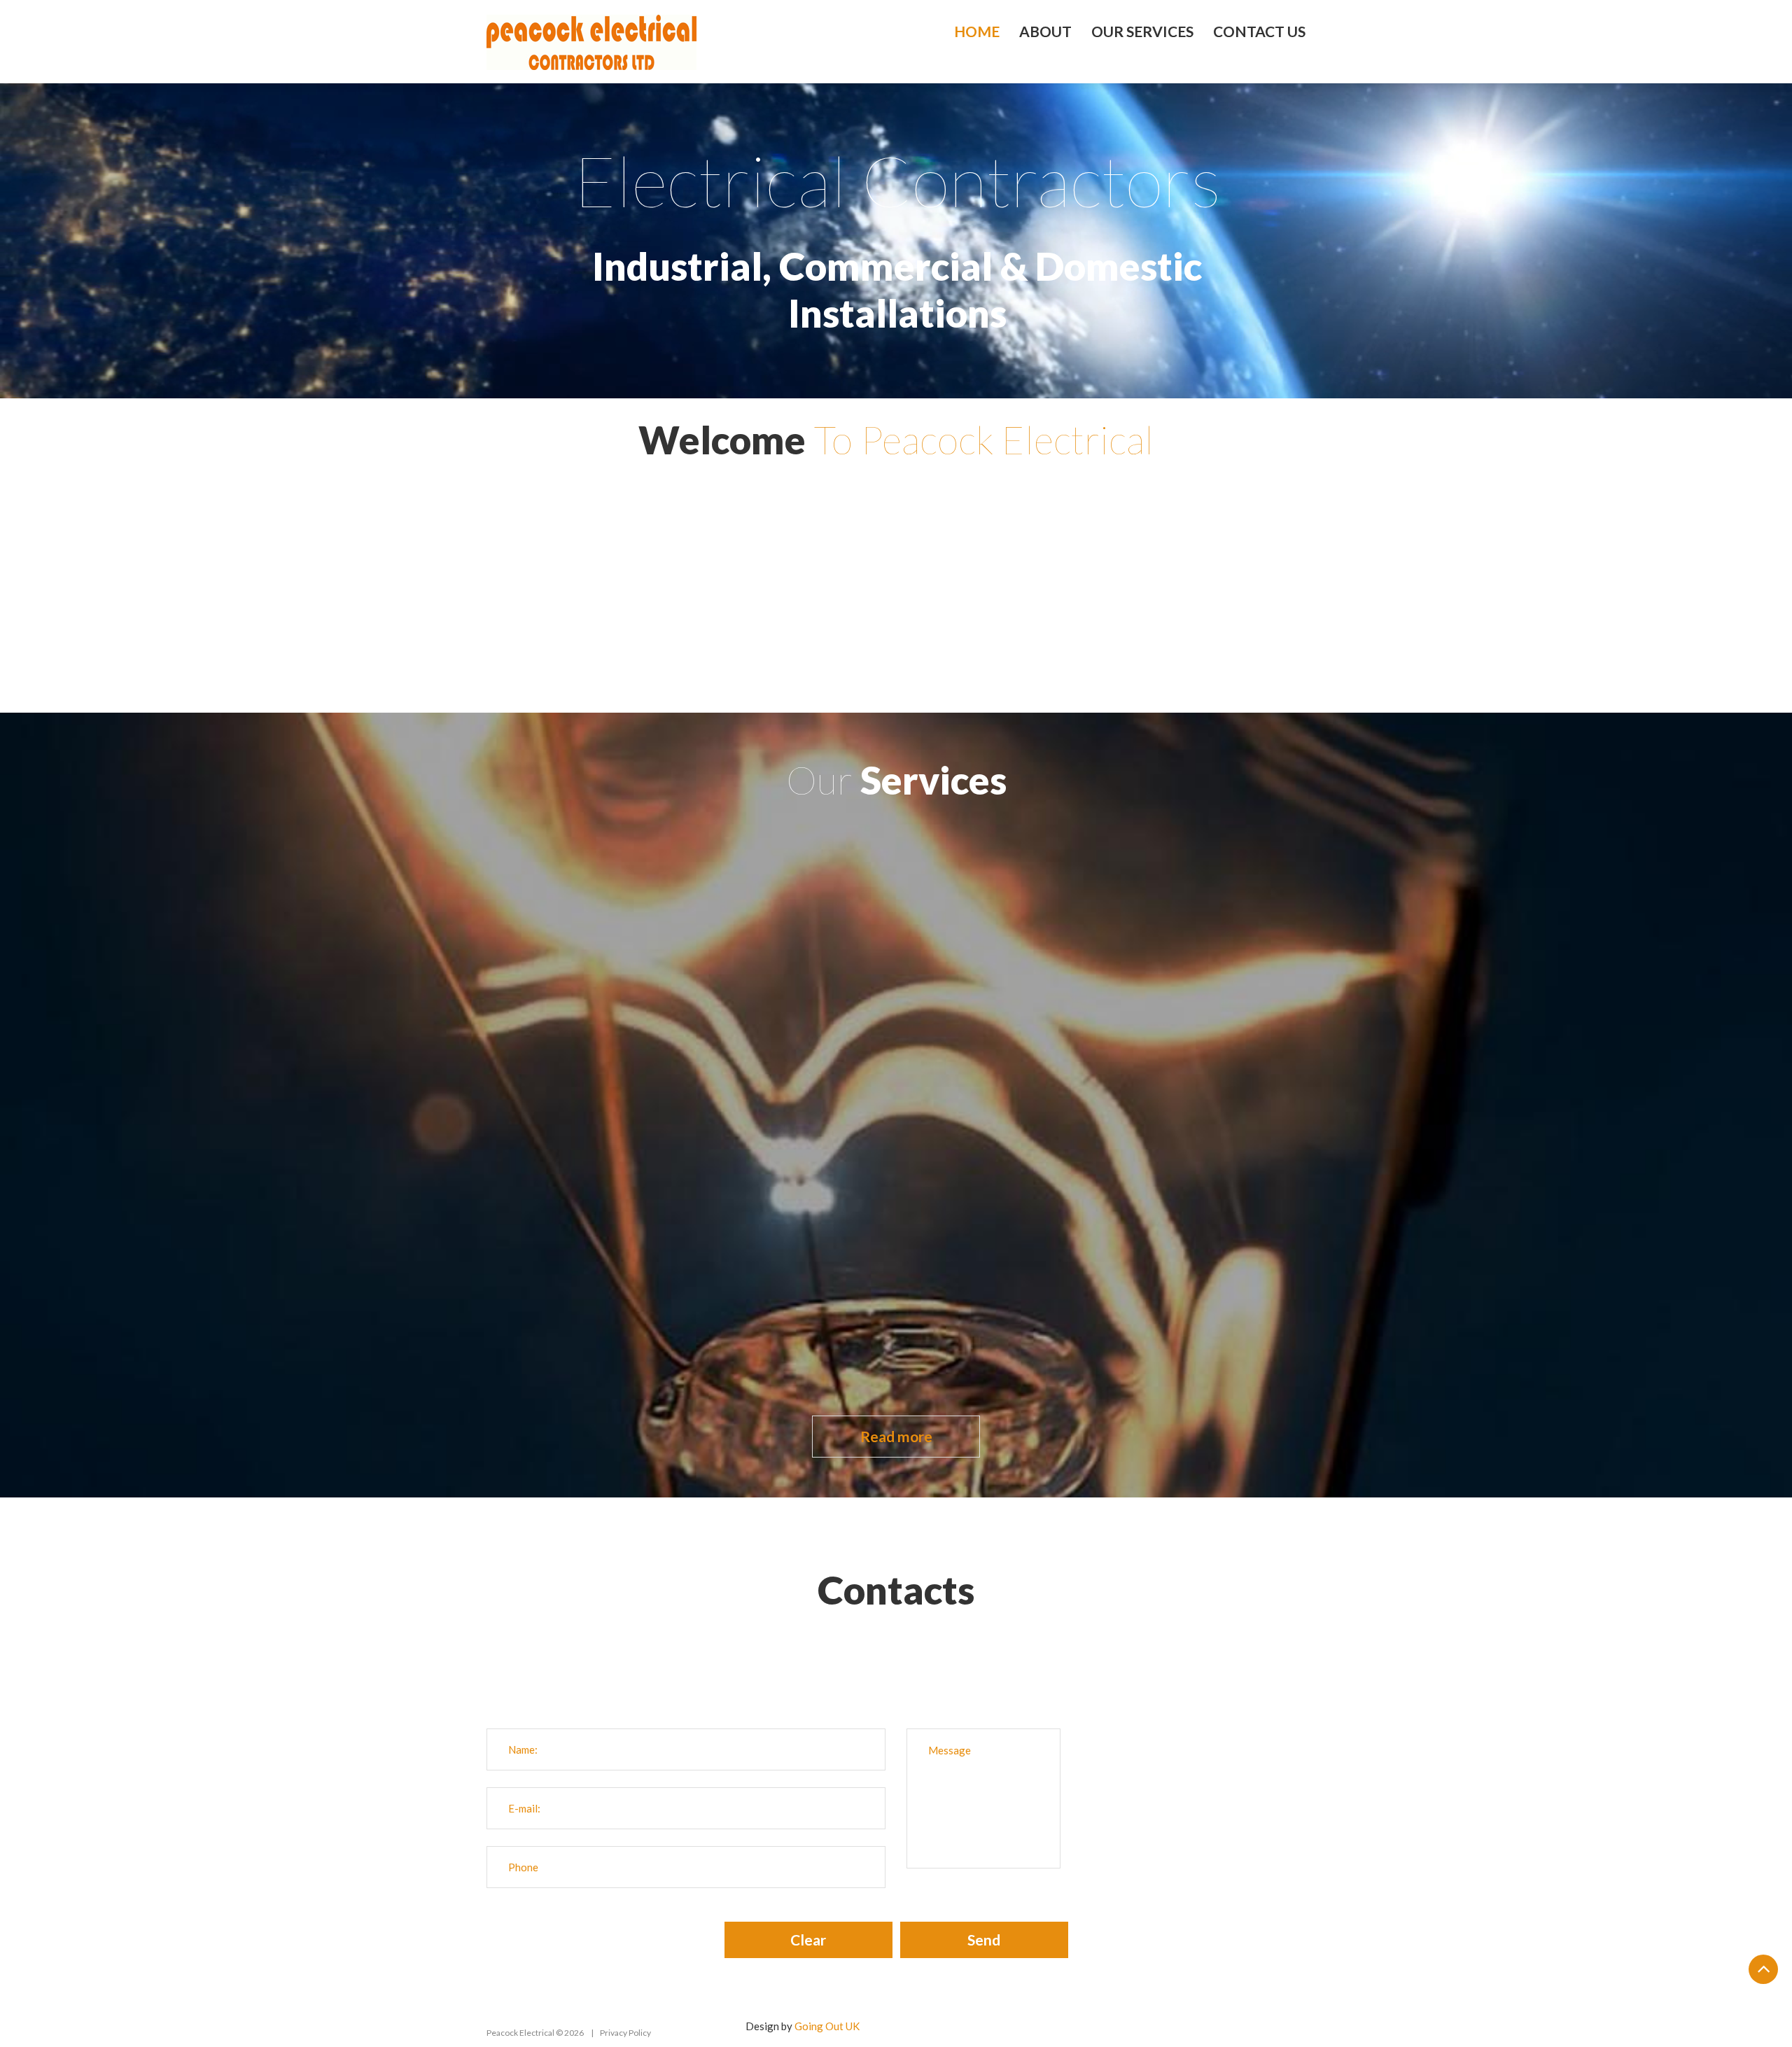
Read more (896, 1436)
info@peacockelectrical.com (919, 1684)
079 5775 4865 (934, 1665)
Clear (808, 1940)
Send (984, 1940)
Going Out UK (827, 2026)
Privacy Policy (625, 2033)
